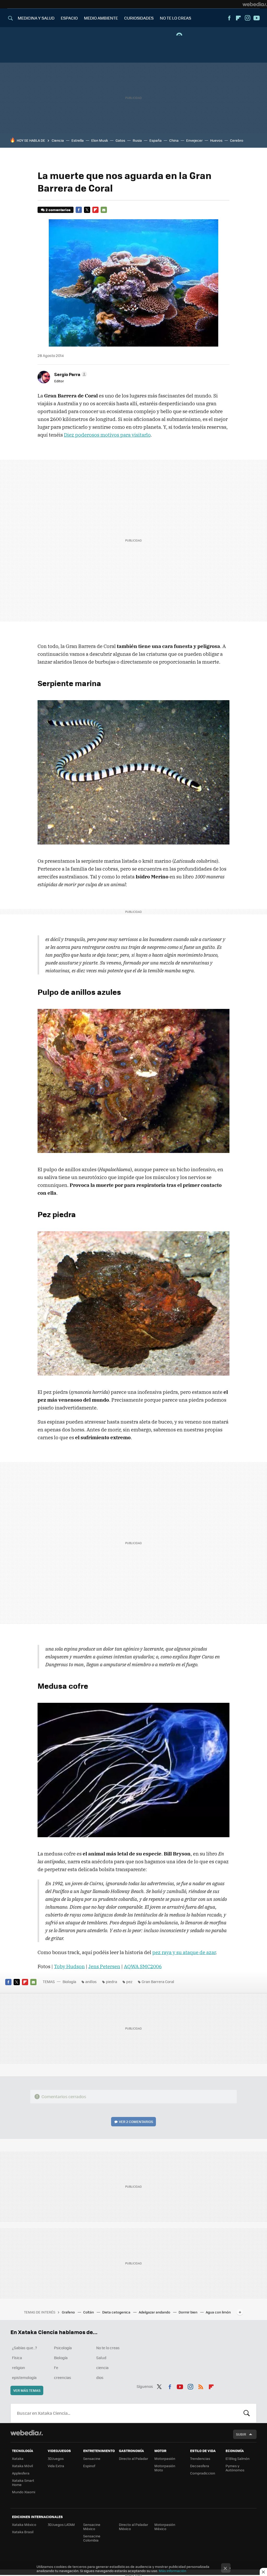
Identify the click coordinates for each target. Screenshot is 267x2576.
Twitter (87, 210)
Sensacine (92, 2458)
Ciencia (58, 140)
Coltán (89, 2312)
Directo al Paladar (133, 2458)
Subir (241, 2434)
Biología (69, 1982)
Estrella (78, 140)
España (156, 140)
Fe (56, 2367)
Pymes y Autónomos (235, 2468)
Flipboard (238, 18)
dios (100, 2377)
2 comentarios (58, 210)
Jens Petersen (104, 1966)
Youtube (257, 18)
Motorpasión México (165, 2527)
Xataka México (24, 2524)
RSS (201, 2386)
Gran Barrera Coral (158, 1982)
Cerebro (237, 140)
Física (17, 2358)
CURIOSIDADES (139, 18)
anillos (91, 1982)
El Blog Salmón (238, 2458)
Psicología (63, 2348)
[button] (70, 374)
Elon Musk (100, 140)
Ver (136, 2122)
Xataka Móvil (22, 2466)
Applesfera (21, 2473)
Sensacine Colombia (92, 2538)
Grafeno (69, 2312)
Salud (101, 2358)
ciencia (102, 2367)
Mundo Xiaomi (24, 2492)
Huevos (216, 140)
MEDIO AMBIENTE (101, 18)
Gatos (120, 140)
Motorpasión (165, 2458)
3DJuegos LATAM (61, 2524)
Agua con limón (218, 2312)
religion (19, 2367)
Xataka (18, 2458)
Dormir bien (188, 2312)
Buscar (247, 2413)
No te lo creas (108, 2348)
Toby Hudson (69, 1966)
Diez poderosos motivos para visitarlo (107, 435)
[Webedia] (255, 4)
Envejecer (194, 140)
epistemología (24, 2377)
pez (129, 1982)
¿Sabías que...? (25, 2348)
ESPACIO (69, 18)
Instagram (247, 18)
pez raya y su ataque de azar (184, 1952)
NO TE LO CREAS (175, 18)
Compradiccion (203, 2473)
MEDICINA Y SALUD (36, 18)
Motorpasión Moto (165, 2468)
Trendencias (200, 2458)
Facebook (229, 18)
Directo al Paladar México (133, 2527)
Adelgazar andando (155, 2312)
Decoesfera (200, 2466)
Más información (172, 2571)
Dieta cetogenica (117, 2312)
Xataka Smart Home (23, 2482)
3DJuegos (56, 2458)
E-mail (104, 210)
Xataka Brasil (23, 2532)
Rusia (137, 140)
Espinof (89, 2466)
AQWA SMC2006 (143, 1966)
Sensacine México (92, 2527)
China (174, 140)
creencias (63, 2377)
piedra (111, 1982)
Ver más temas (27, 2390)
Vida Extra (56, 2466)
